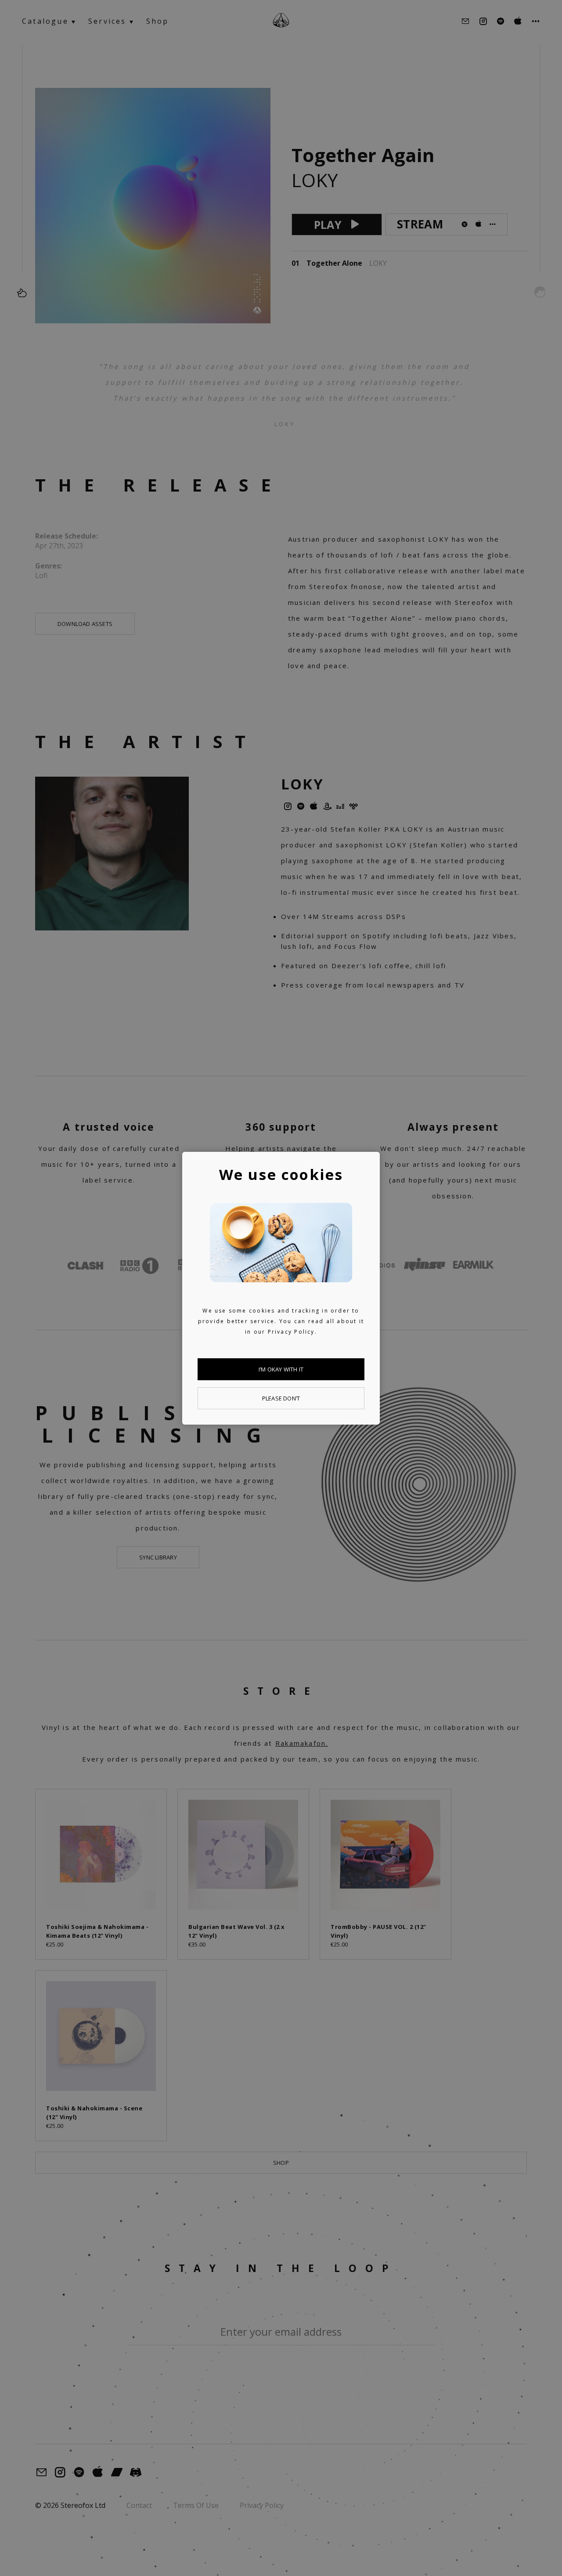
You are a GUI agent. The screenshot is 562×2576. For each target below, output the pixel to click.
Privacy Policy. (292, 1332)
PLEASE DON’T (281, 1398)
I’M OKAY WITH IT (281, 1369)
